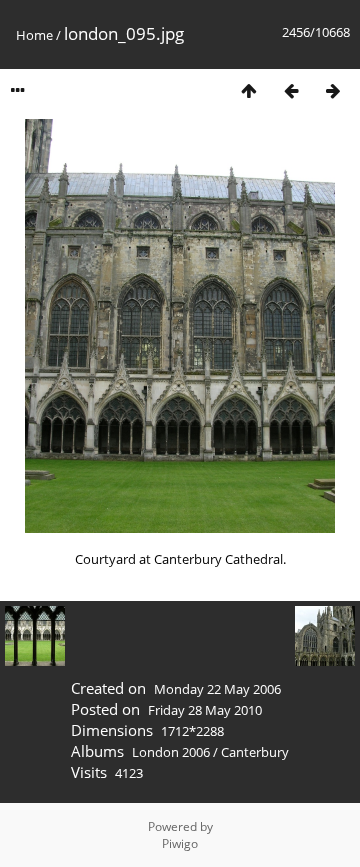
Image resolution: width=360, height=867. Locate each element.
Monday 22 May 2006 (217, 689)
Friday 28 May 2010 (205, 710)
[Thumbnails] (249, 90)
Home (34, 35)
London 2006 (171, 752)
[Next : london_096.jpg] (333, 90)
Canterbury (255, 752)
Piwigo (180, 843)
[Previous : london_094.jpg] (291, 90)
